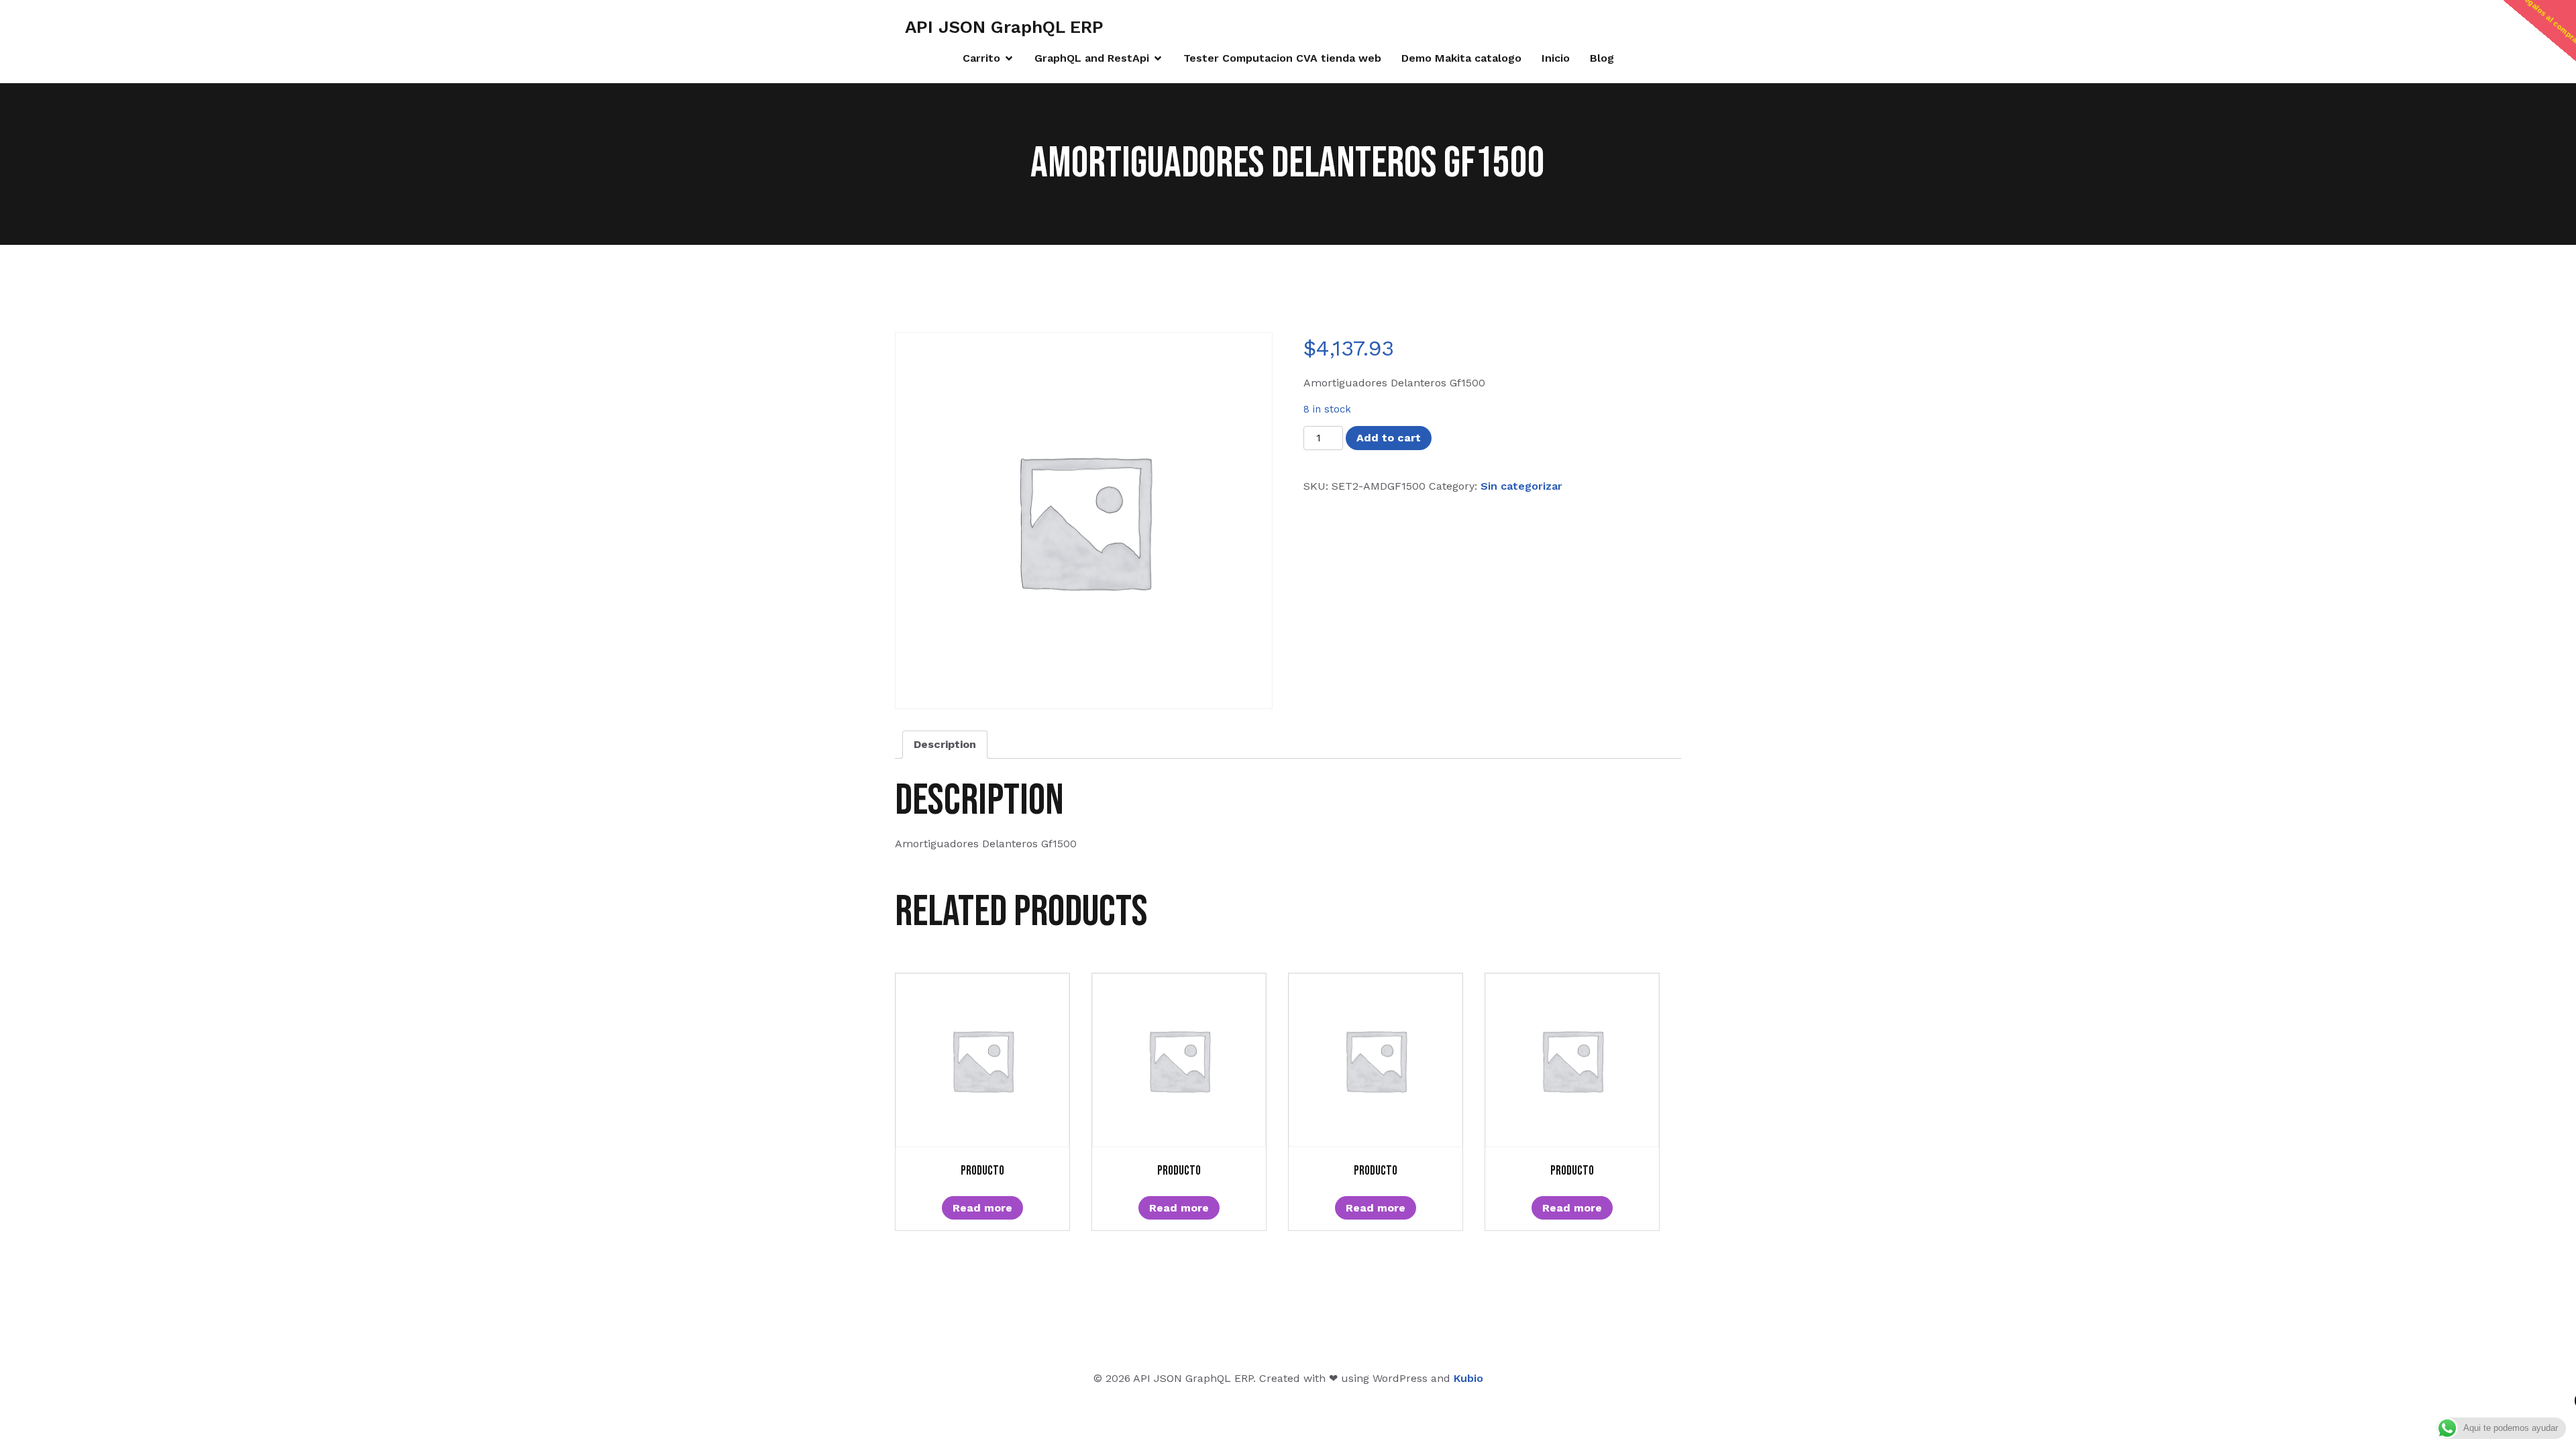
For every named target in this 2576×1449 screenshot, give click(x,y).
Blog (1602, 58)
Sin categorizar (1521, 486)
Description (945, 744)
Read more (982, 1208)
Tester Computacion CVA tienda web (1282, 58)
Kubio (1468, 1378)
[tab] (945, 745)
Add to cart (1389, 438)
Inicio (1556, 58)
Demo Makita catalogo (1461, 58)
